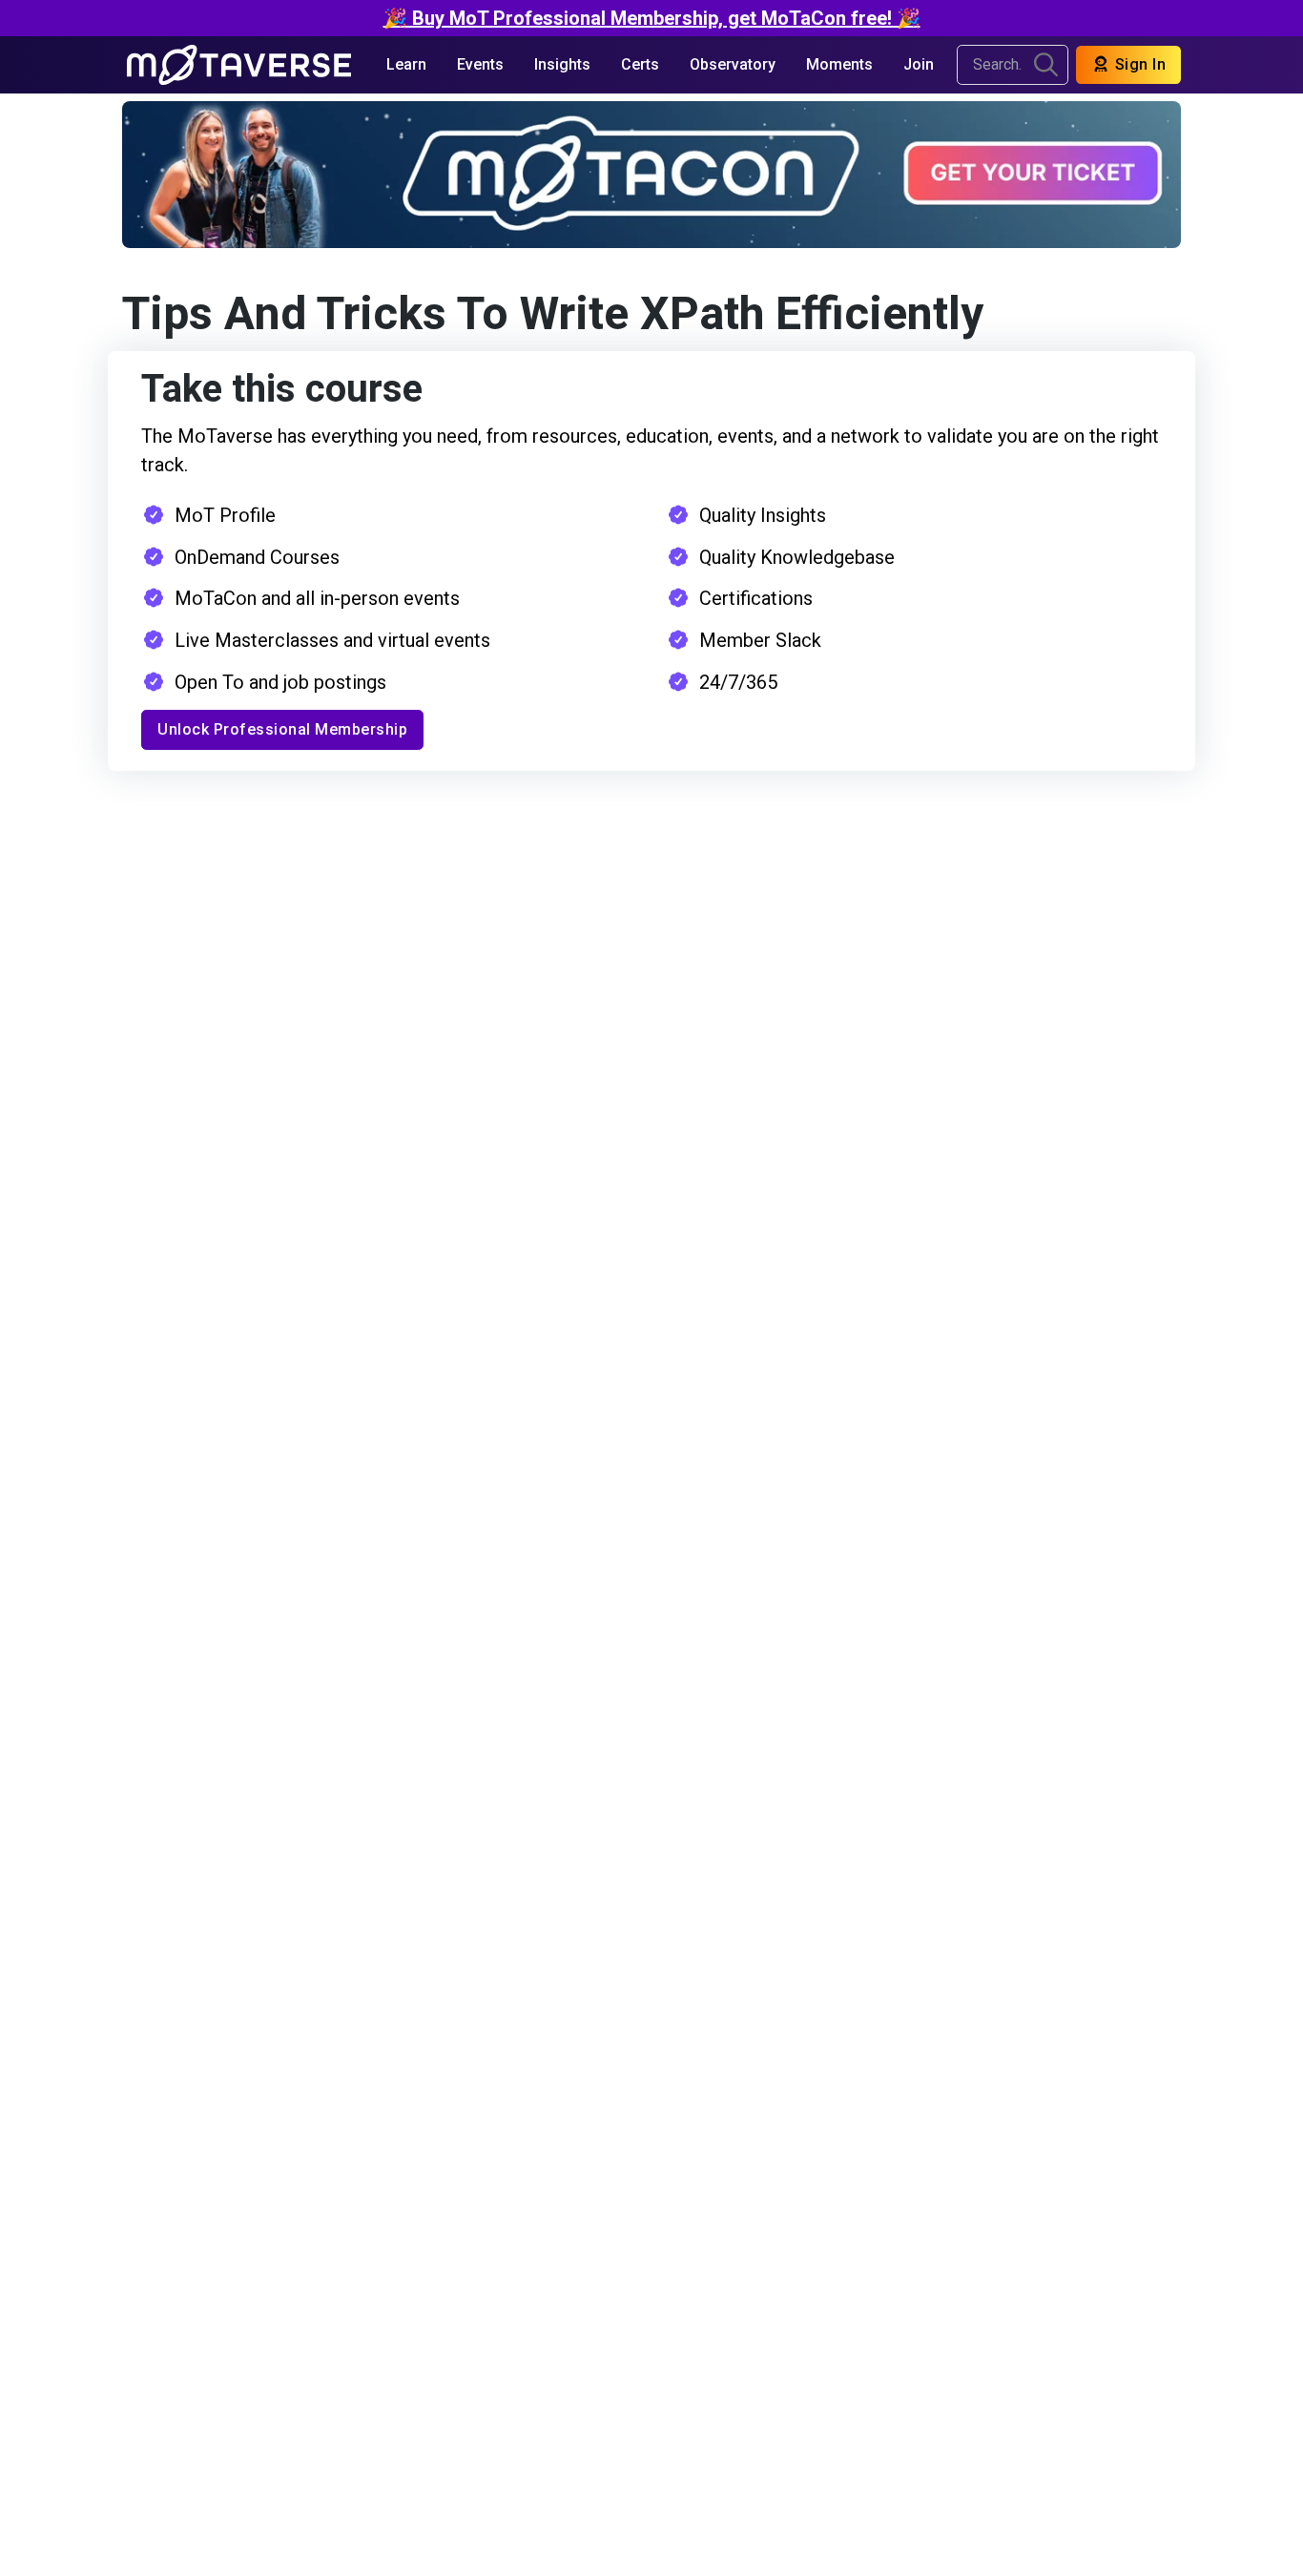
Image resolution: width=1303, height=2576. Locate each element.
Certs (640, 64)
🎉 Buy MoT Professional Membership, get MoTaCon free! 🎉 (652, 18)
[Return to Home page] (239, 65)
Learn (406, 64)
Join (919, 64)
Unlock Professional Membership (282, 729)
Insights (562, 64)
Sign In (1138, 64)
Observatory (733, 64)
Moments (839, 64)
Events (480, 64)
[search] (1046, 65)
